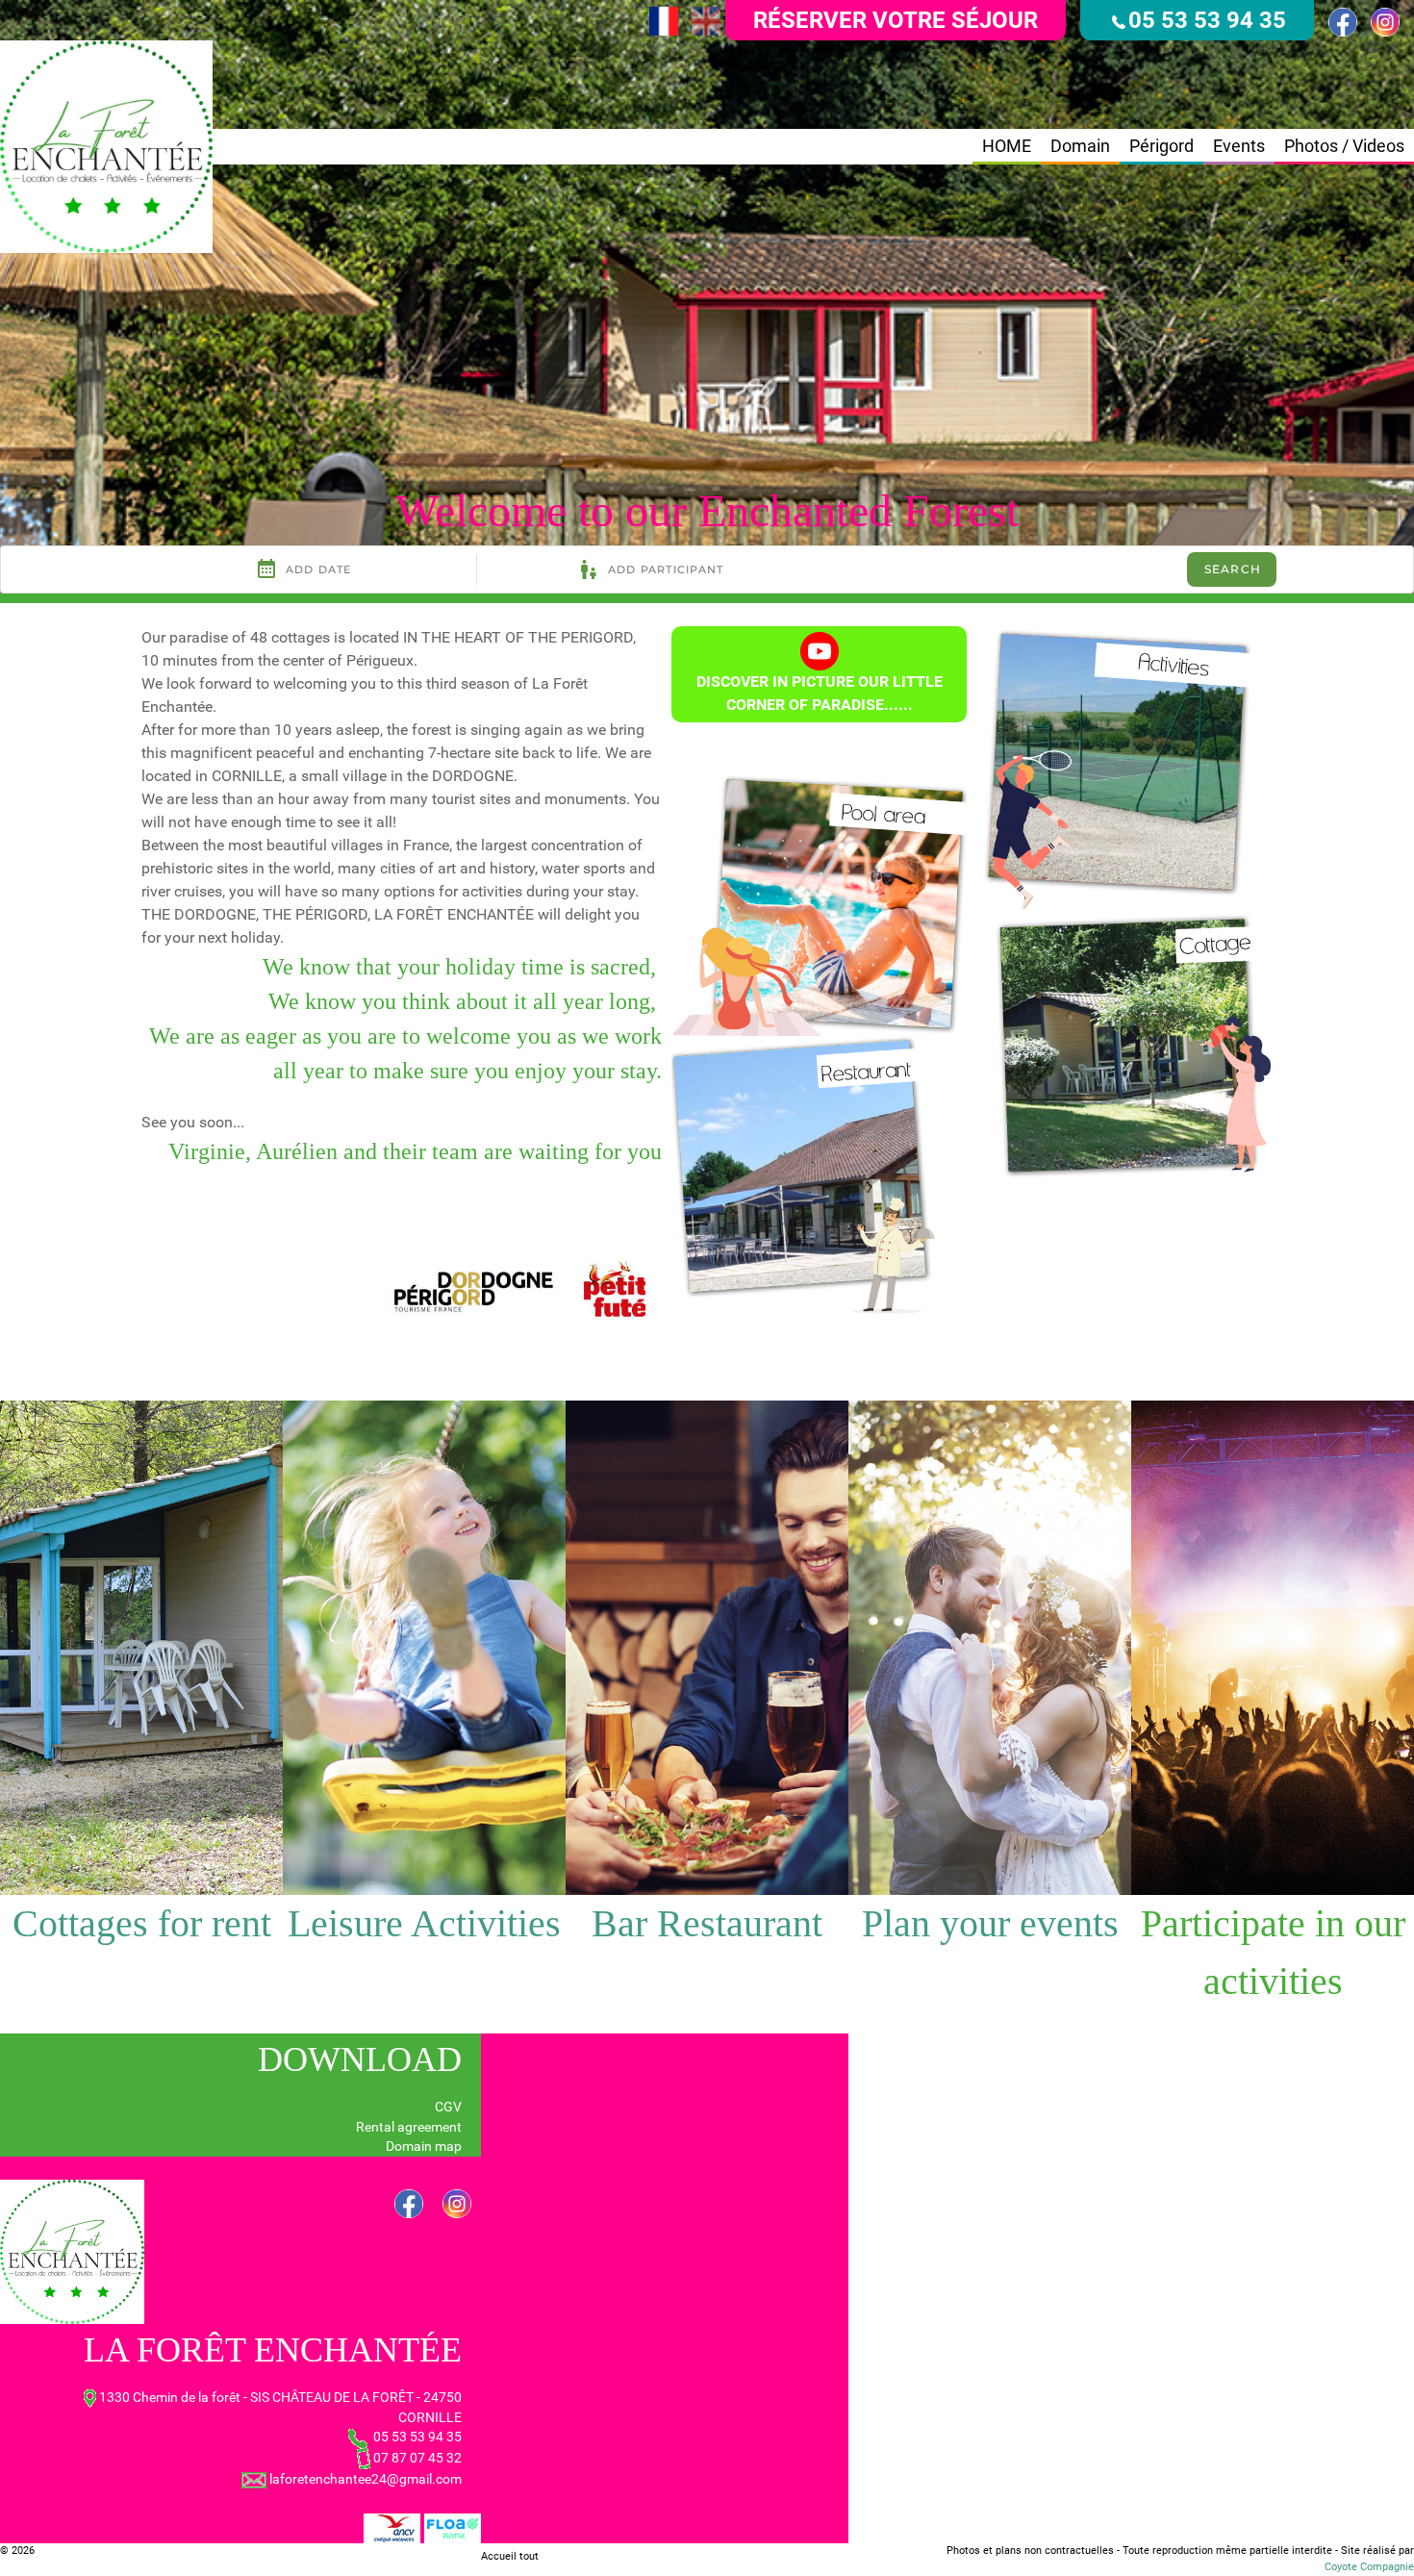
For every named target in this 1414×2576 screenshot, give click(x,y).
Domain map (424, 2146)
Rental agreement (409, 2127)
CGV (448, 2107)
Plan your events (990, 1923)
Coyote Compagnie (1369, 2567)
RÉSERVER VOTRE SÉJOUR (896, 20)
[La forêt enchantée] (106, 146)
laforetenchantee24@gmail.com (366, 2479)
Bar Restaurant (707, 1923)
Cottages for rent (142, 1923)
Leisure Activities (424, 1923)
